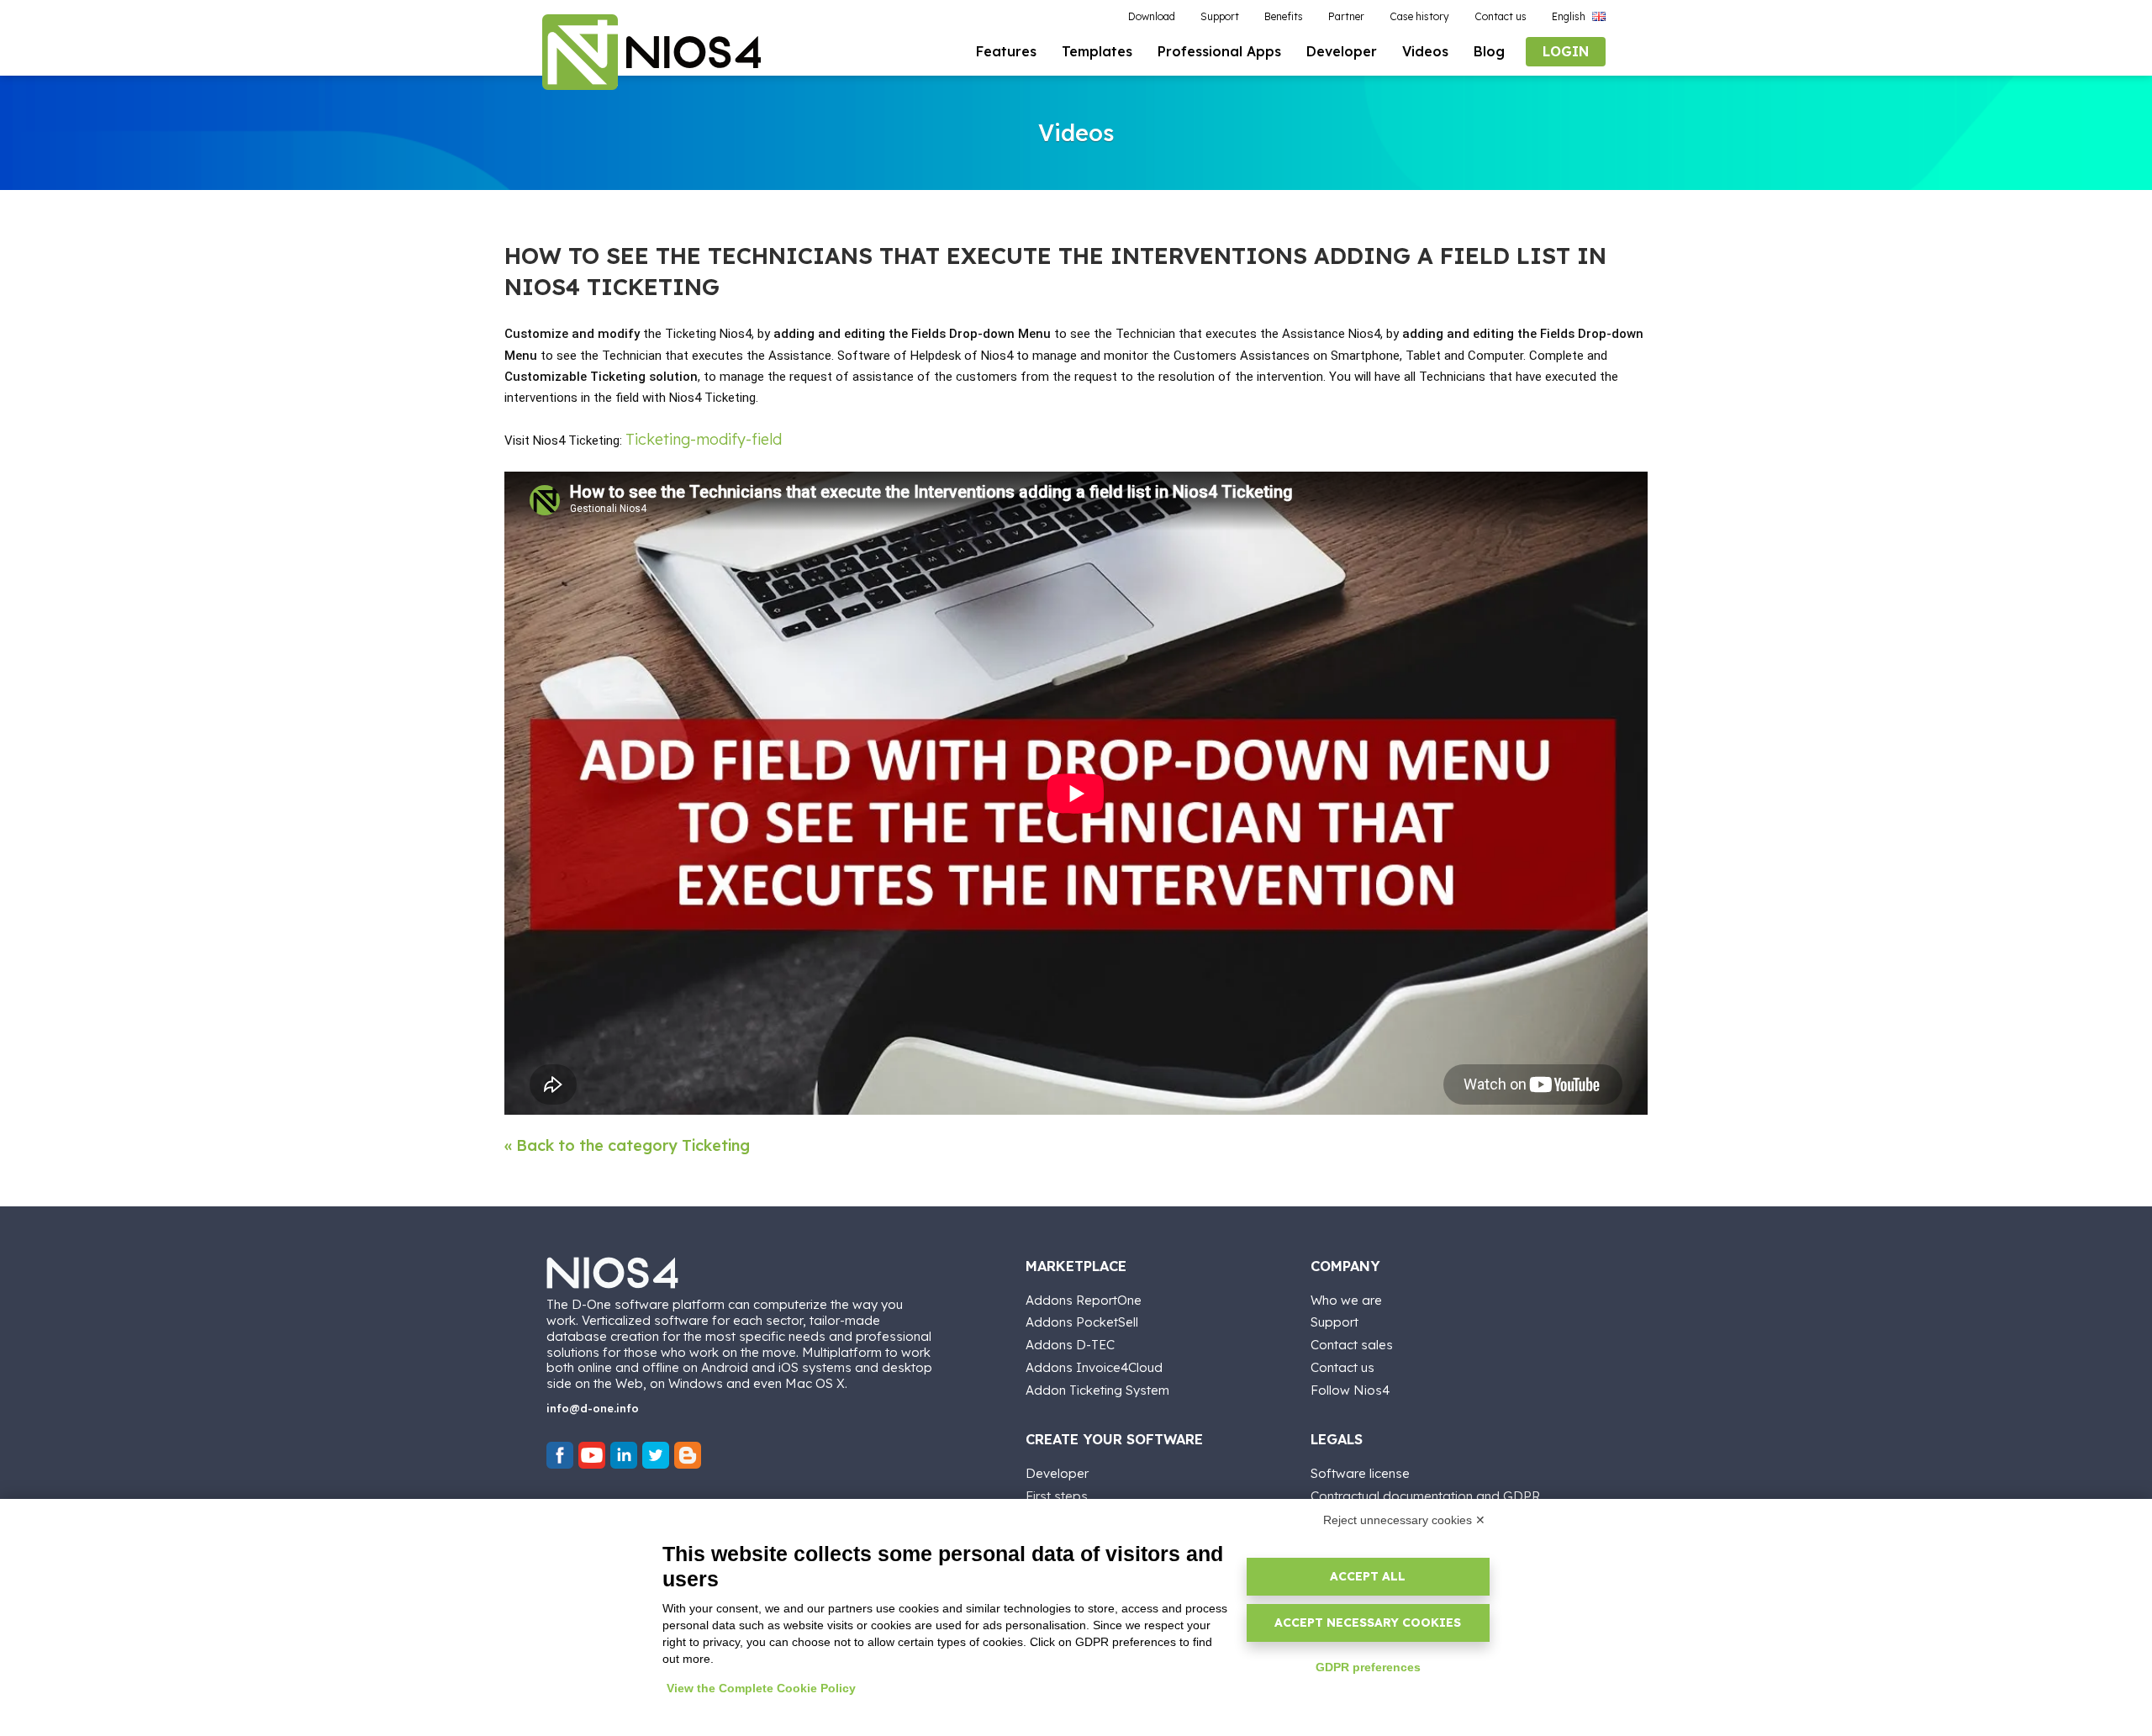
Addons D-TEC (1070, 1345)
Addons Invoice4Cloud (1094, 1367)
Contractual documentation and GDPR (1425, 1496)
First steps (1057, 1496)
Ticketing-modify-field (704, 439)
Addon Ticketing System (1097, 1390)
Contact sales (1352, 1345)
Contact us (1342, 1367)
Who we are (1346, 1300)
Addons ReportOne (1084, 1300)
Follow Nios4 (1350, 1390)
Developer (1057, 1473)
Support (1334, 1322)
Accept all (1368, 1576)
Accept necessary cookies (1368, 1623)
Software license (1360, 1473)
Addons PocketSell (1082, 1322)
